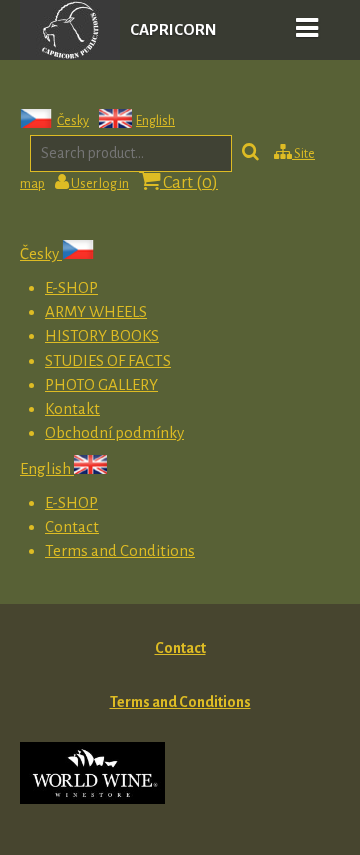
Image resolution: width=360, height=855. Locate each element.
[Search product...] (250, 154)
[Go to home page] (70, 54)
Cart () (189, 183)
